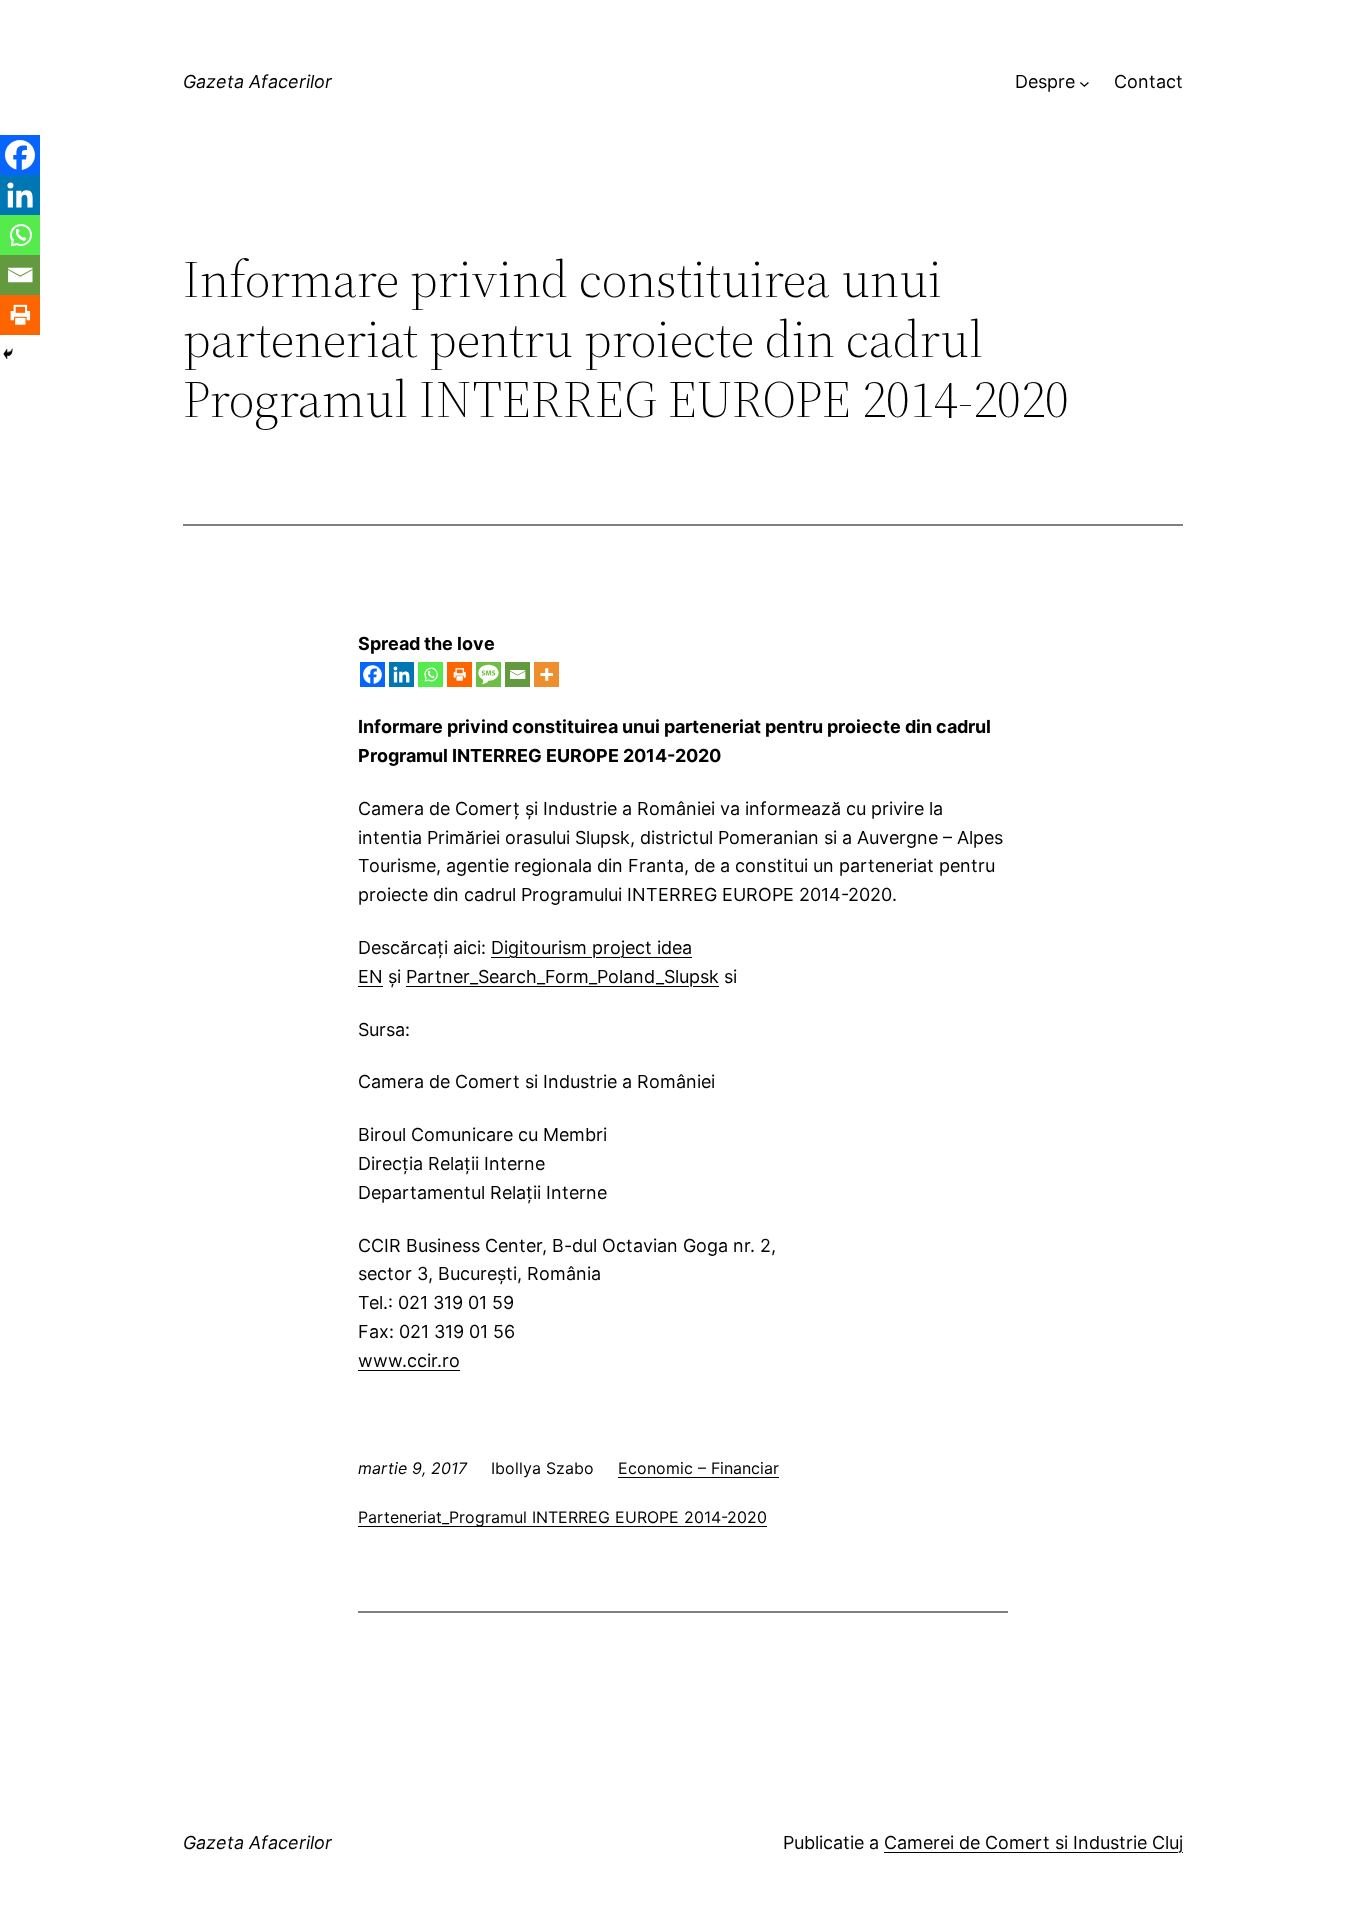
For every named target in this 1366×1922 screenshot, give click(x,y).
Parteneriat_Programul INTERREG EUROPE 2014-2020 (562, 1517)
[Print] (459, 674)
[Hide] (8, 354)
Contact (1148, 81)
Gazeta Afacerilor (257, 81)
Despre (1045, 81)
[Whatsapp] (430, 674)
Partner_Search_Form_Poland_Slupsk (562, 976)
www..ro (409, 1360)
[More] (546, 674)
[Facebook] (372, 674)
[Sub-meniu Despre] (1084, 82)
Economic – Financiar (698, 1468)
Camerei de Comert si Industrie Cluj (1033, 1842)
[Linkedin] (401, 674)
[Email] (517, 674)
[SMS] (488, 674)
